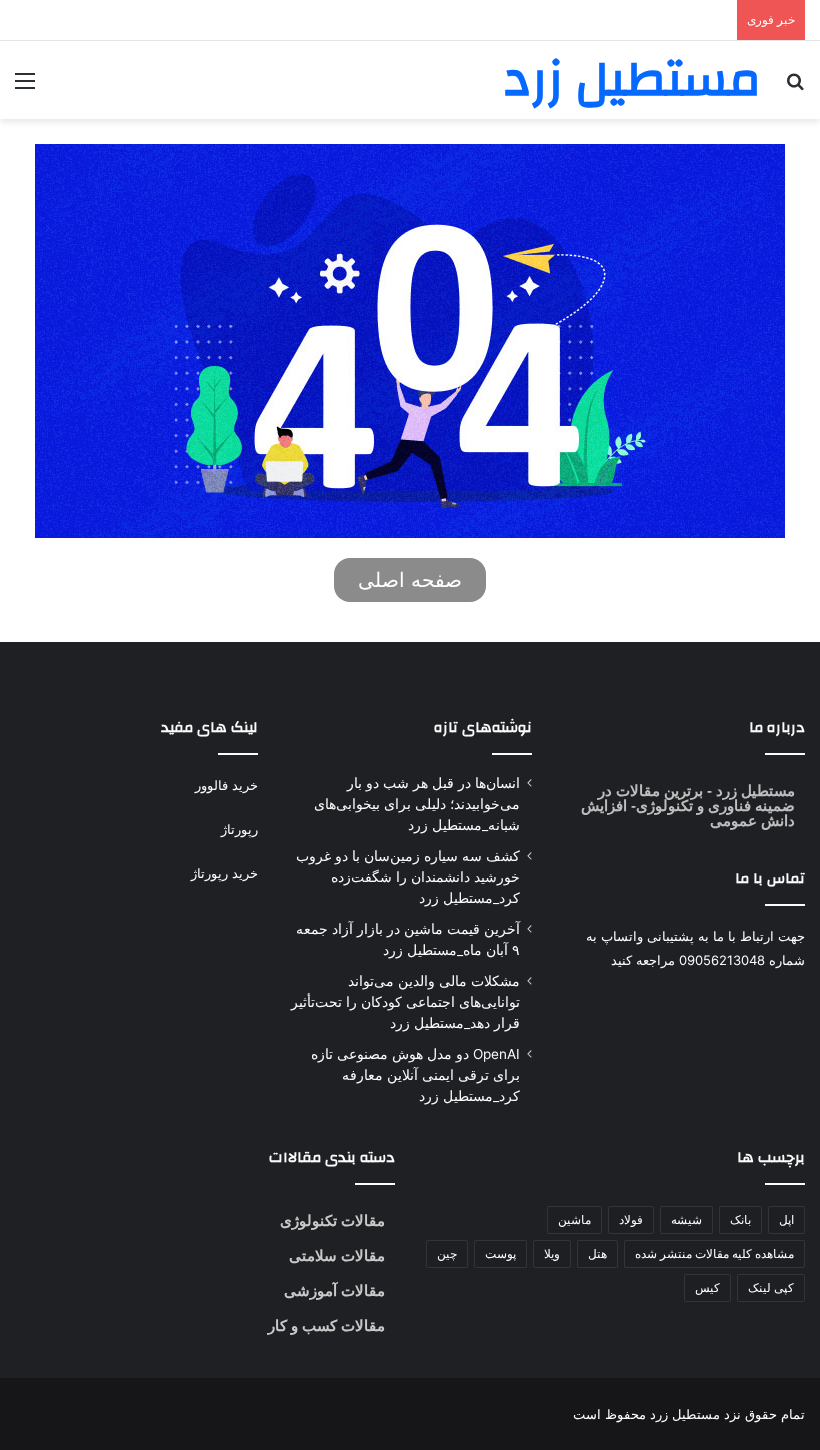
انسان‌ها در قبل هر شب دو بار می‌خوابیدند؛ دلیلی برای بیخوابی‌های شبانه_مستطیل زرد (417, 804)
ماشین (574, 1219)
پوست (500, 1253)
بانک (740, 1219)
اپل (786, 1219)
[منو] (25, 87)
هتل (597, 1253)
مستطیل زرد (753, 790)
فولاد (631, 1219)
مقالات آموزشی (334, 1290)
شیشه (686, 1219)
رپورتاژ (239, 829)
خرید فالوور (226, 785)
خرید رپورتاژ (224, 873)
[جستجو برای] (795, 87)
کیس (707, 1287)
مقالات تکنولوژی (332, 1220)
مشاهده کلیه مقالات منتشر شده (714, 1253)
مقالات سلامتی (337, 1255)
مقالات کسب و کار (326, 1325)
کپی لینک (771, 1287)
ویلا (552, 1253)
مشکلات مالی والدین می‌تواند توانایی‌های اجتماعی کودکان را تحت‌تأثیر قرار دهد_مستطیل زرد (405, 1002)
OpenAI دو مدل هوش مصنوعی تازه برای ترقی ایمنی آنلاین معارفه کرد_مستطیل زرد (415, 1075)
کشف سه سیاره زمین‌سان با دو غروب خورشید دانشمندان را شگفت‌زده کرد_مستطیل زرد (408, 877)
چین (447, 1253)
